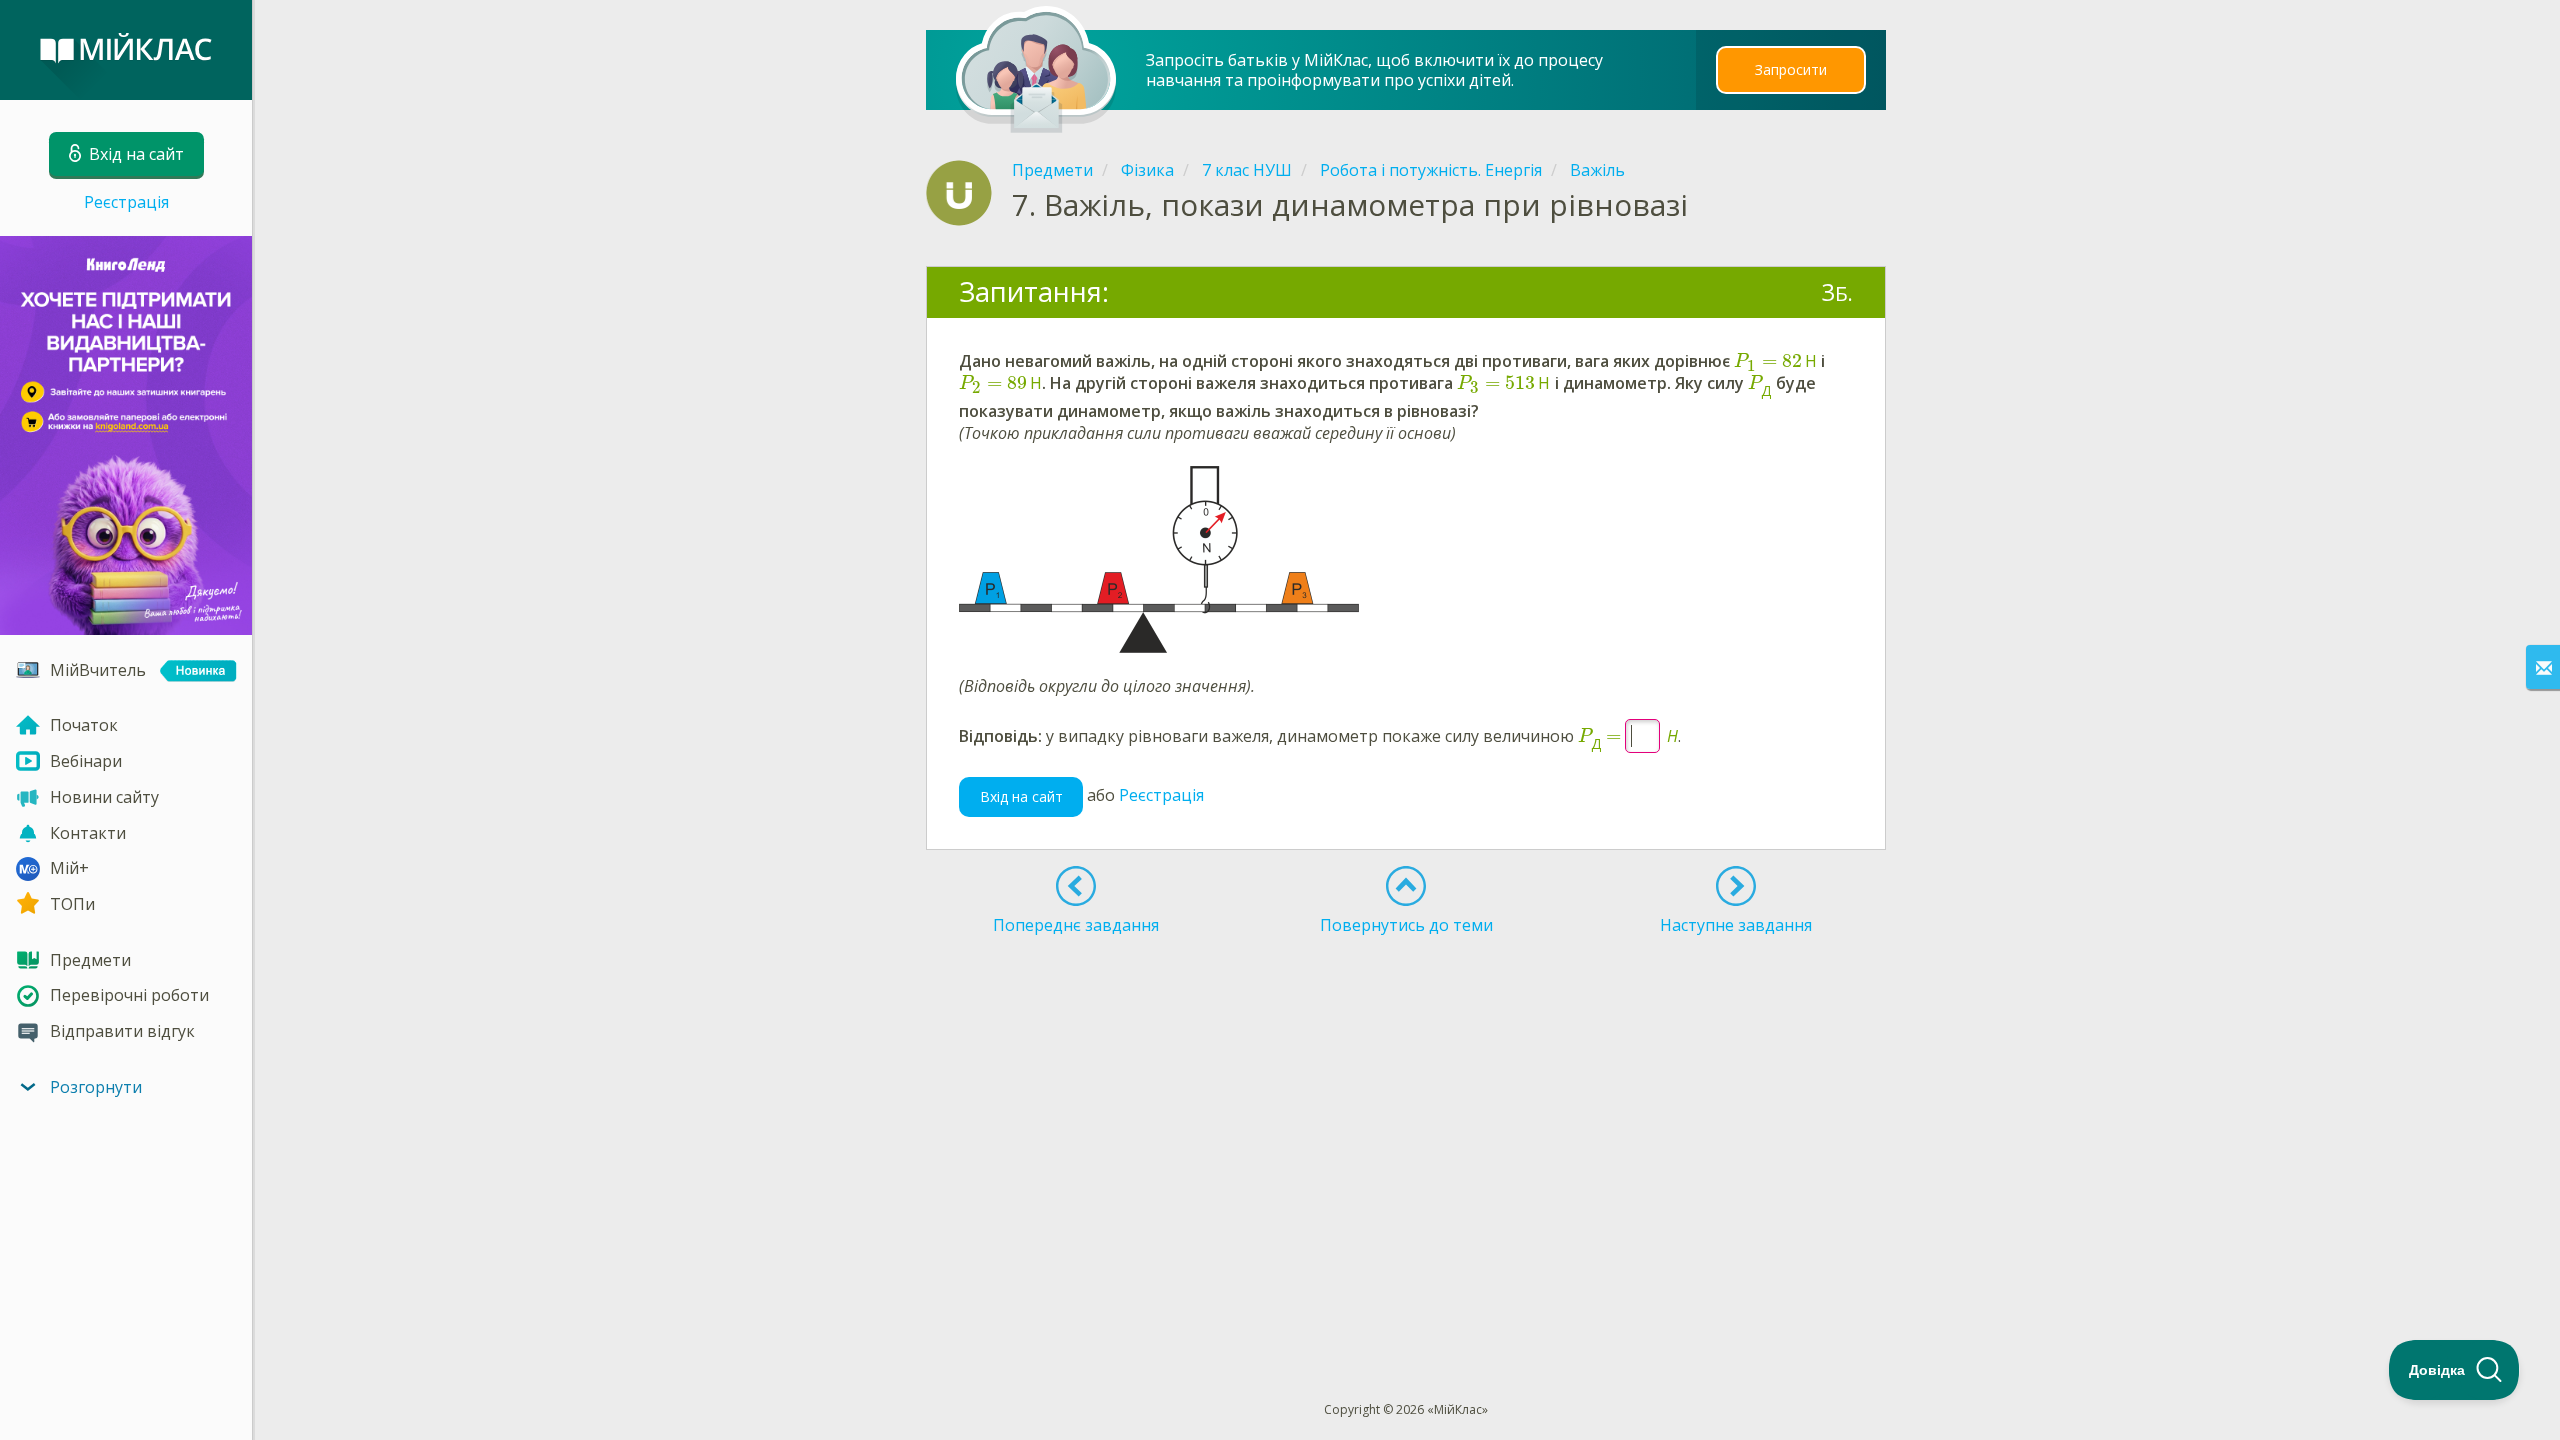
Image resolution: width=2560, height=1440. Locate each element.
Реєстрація (126, 202)
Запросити (1791, 69)
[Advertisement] (1407, 1015)
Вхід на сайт (1021, 796)
